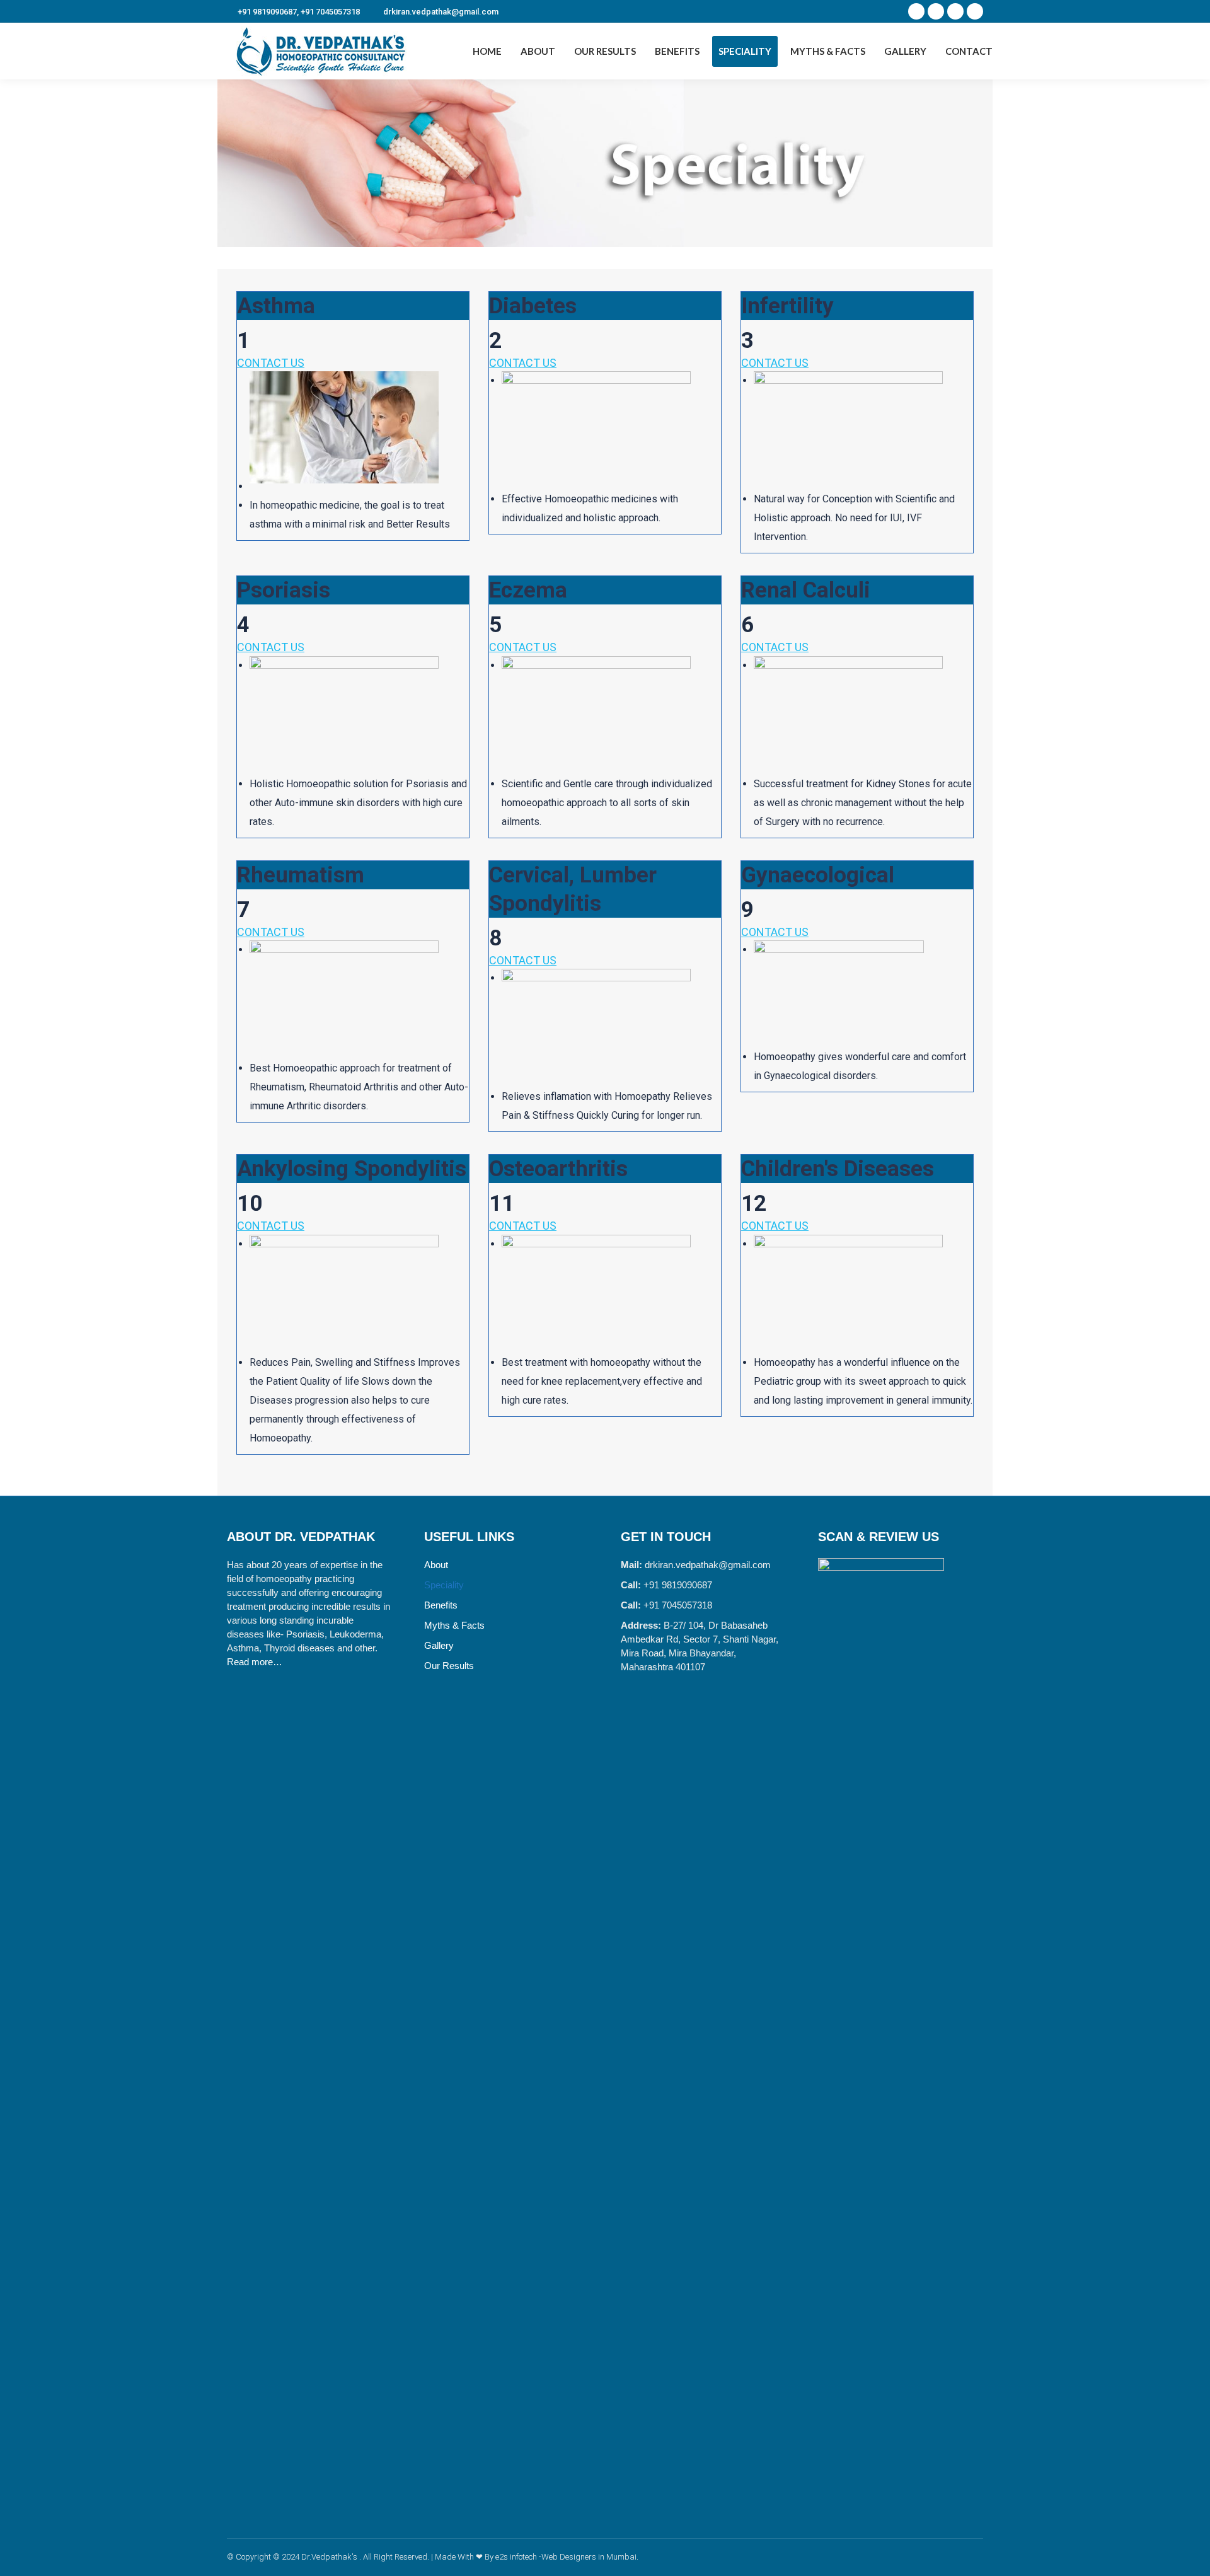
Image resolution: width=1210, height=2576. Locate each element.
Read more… (255, 1662)
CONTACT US (271, 363)
